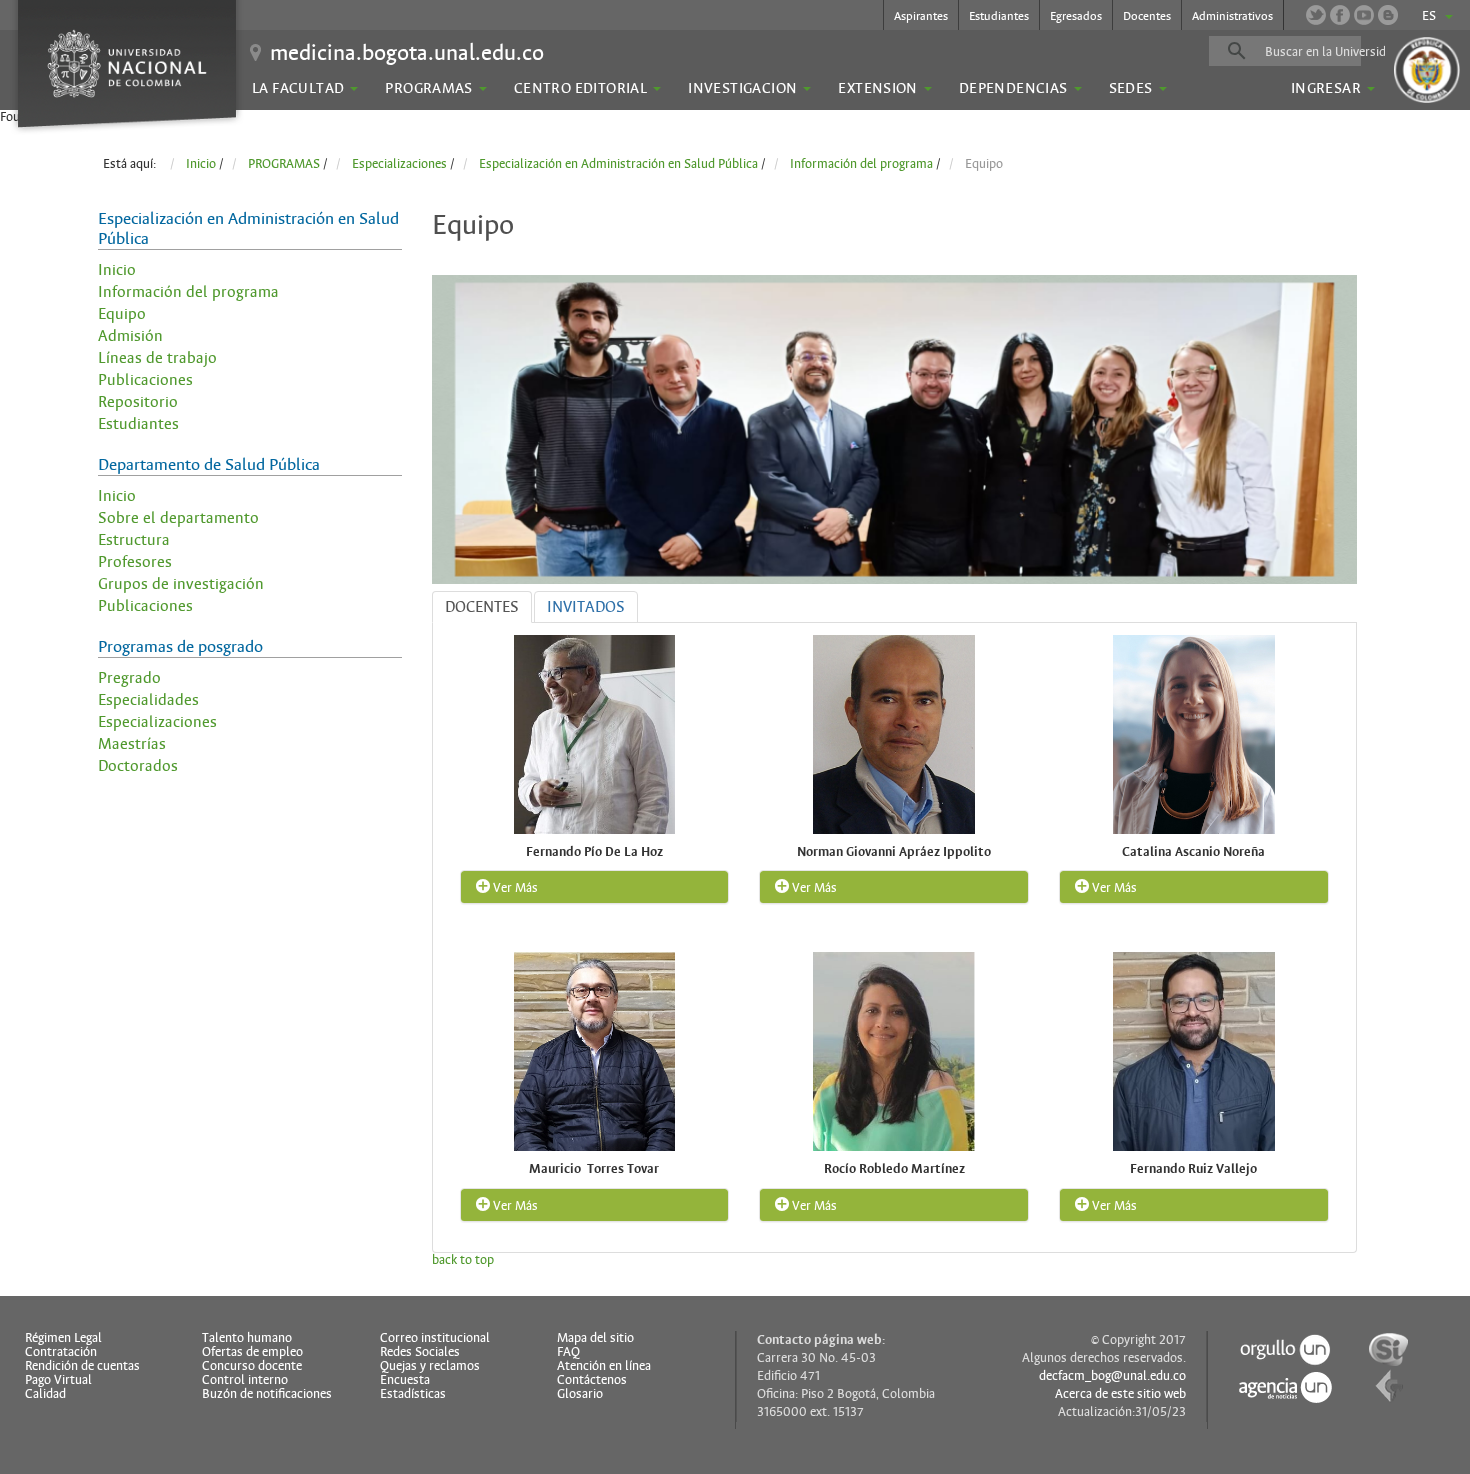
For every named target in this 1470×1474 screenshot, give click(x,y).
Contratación (61, 1352)
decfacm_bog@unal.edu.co (1112, 1376)
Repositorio (138, 402)
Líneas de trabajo (157, 358)
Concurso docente (252, 1366)
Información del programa (188, 292)
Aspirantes (921, 16)
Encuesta (405, 1380)
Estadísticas (413, 1394)
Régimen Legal (63, 1338)
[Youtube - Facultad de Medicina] (1364, 15)
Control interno (245, 1380)
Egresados (1076, 16)
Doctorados (138, 766)
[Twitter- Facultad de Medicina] (1316, 15)
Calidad (45, 1394)
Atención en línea (604, 1366)
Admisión (130, 336)
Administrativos (1232, 16)
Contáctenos (592, 1380)
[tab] (482, 607)
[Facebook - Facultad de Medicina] (1340, 15)
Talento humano (247, 1338)
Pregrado (129, 678)
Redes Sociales (420, 1352)
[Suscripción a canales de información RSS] (1388, 15)
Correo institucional (435, 1338)
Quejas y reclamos (430, 1366)
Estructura (134, 540)
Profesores (135, 562)
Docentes (1147, 16)
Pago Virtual (58, 1380)
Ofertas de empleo (252, 1352)
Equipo (122, 314)
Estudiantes (999, 16)
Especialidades (148, 700)
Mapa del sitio (595, 1338)
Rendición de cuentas (82, 1366)
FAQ (568, 1352)
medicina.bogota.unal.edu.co (407, 52)
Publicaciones (145, 380)
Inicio (117, 270)
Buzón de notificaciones (267, 1394)
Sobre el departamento (178, 518)
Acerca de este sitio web (1120, 1394)
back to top (463, 1260)
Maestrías (132, 744)
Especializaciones (157, 722)
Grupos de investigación (181, 584)
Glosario (580, 1394)
